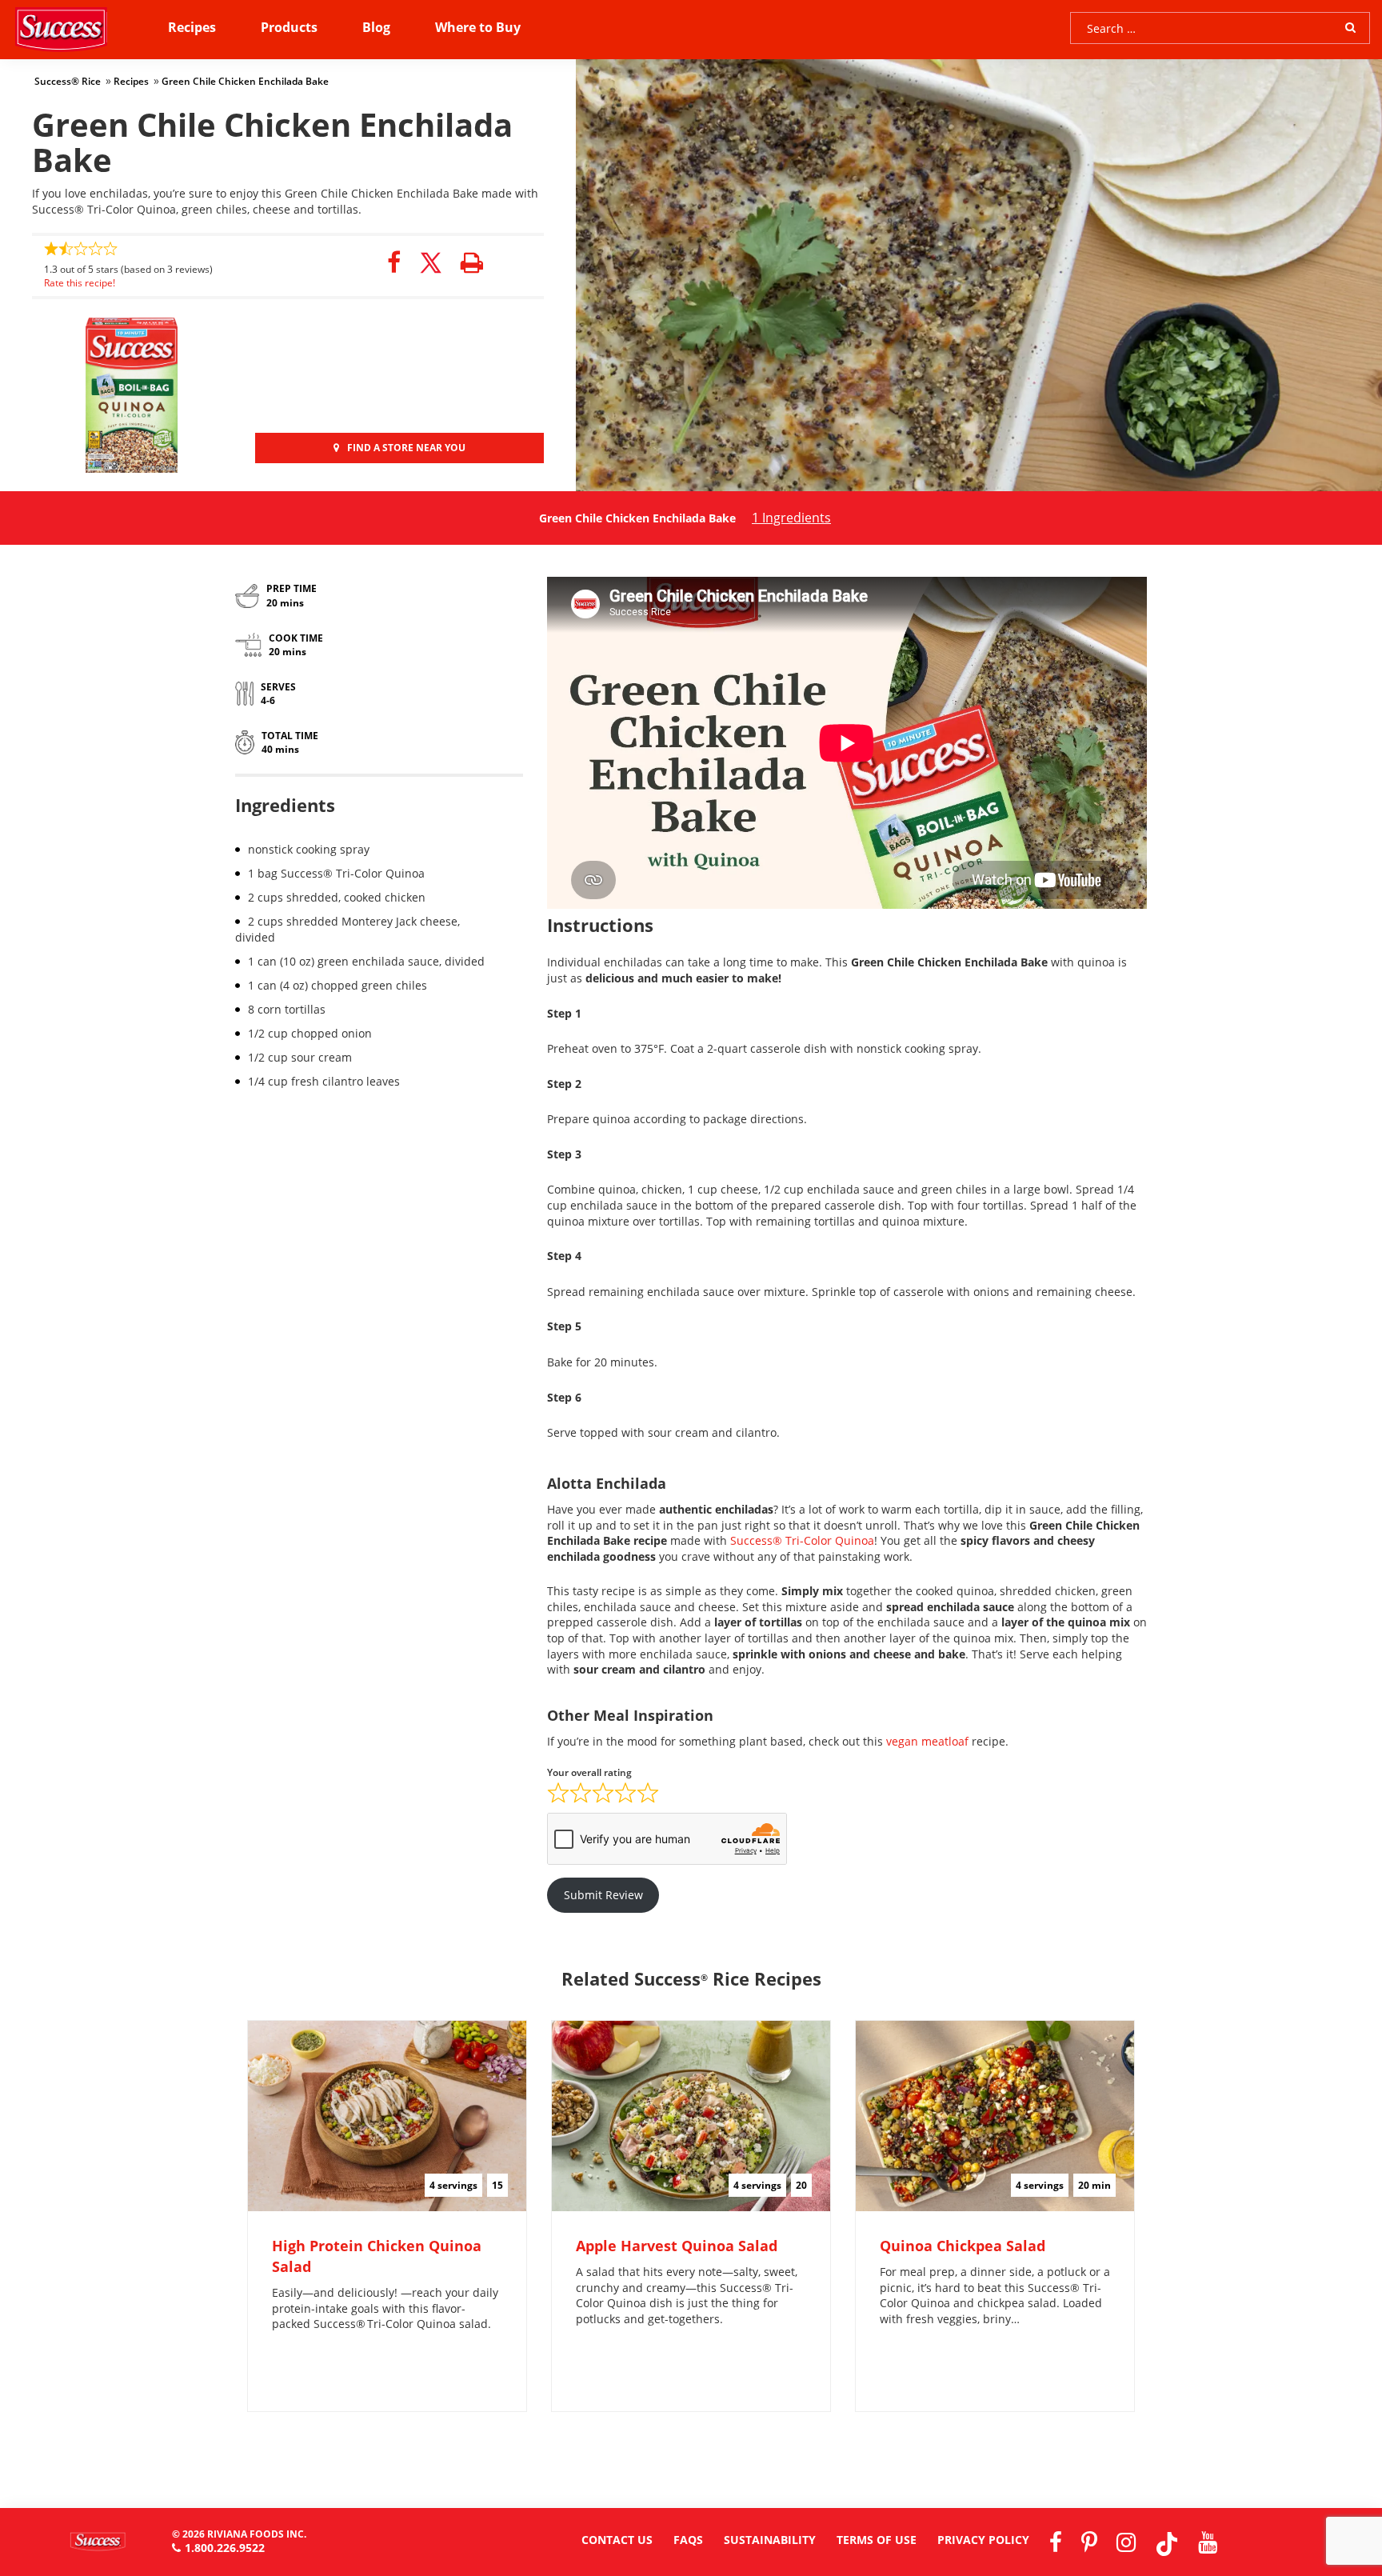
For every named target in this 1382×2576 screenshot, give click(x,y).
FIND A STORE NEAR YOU (406, 448)
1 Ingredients (791, 518)
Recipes (192, 27)
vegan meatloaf (927, 1741)
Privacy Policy (983, 2540)
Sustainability (770, 2540)
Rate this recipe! (80, 283)
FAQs (688, 2540)
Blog (376, 27)
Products (289, 27)
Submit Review (603, 1895)
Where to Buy (478, 27)
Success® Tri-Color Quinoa (802, 1540)
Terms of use (877, 2540)
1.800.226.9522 (225, 2548)
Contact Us (617, 2540)
